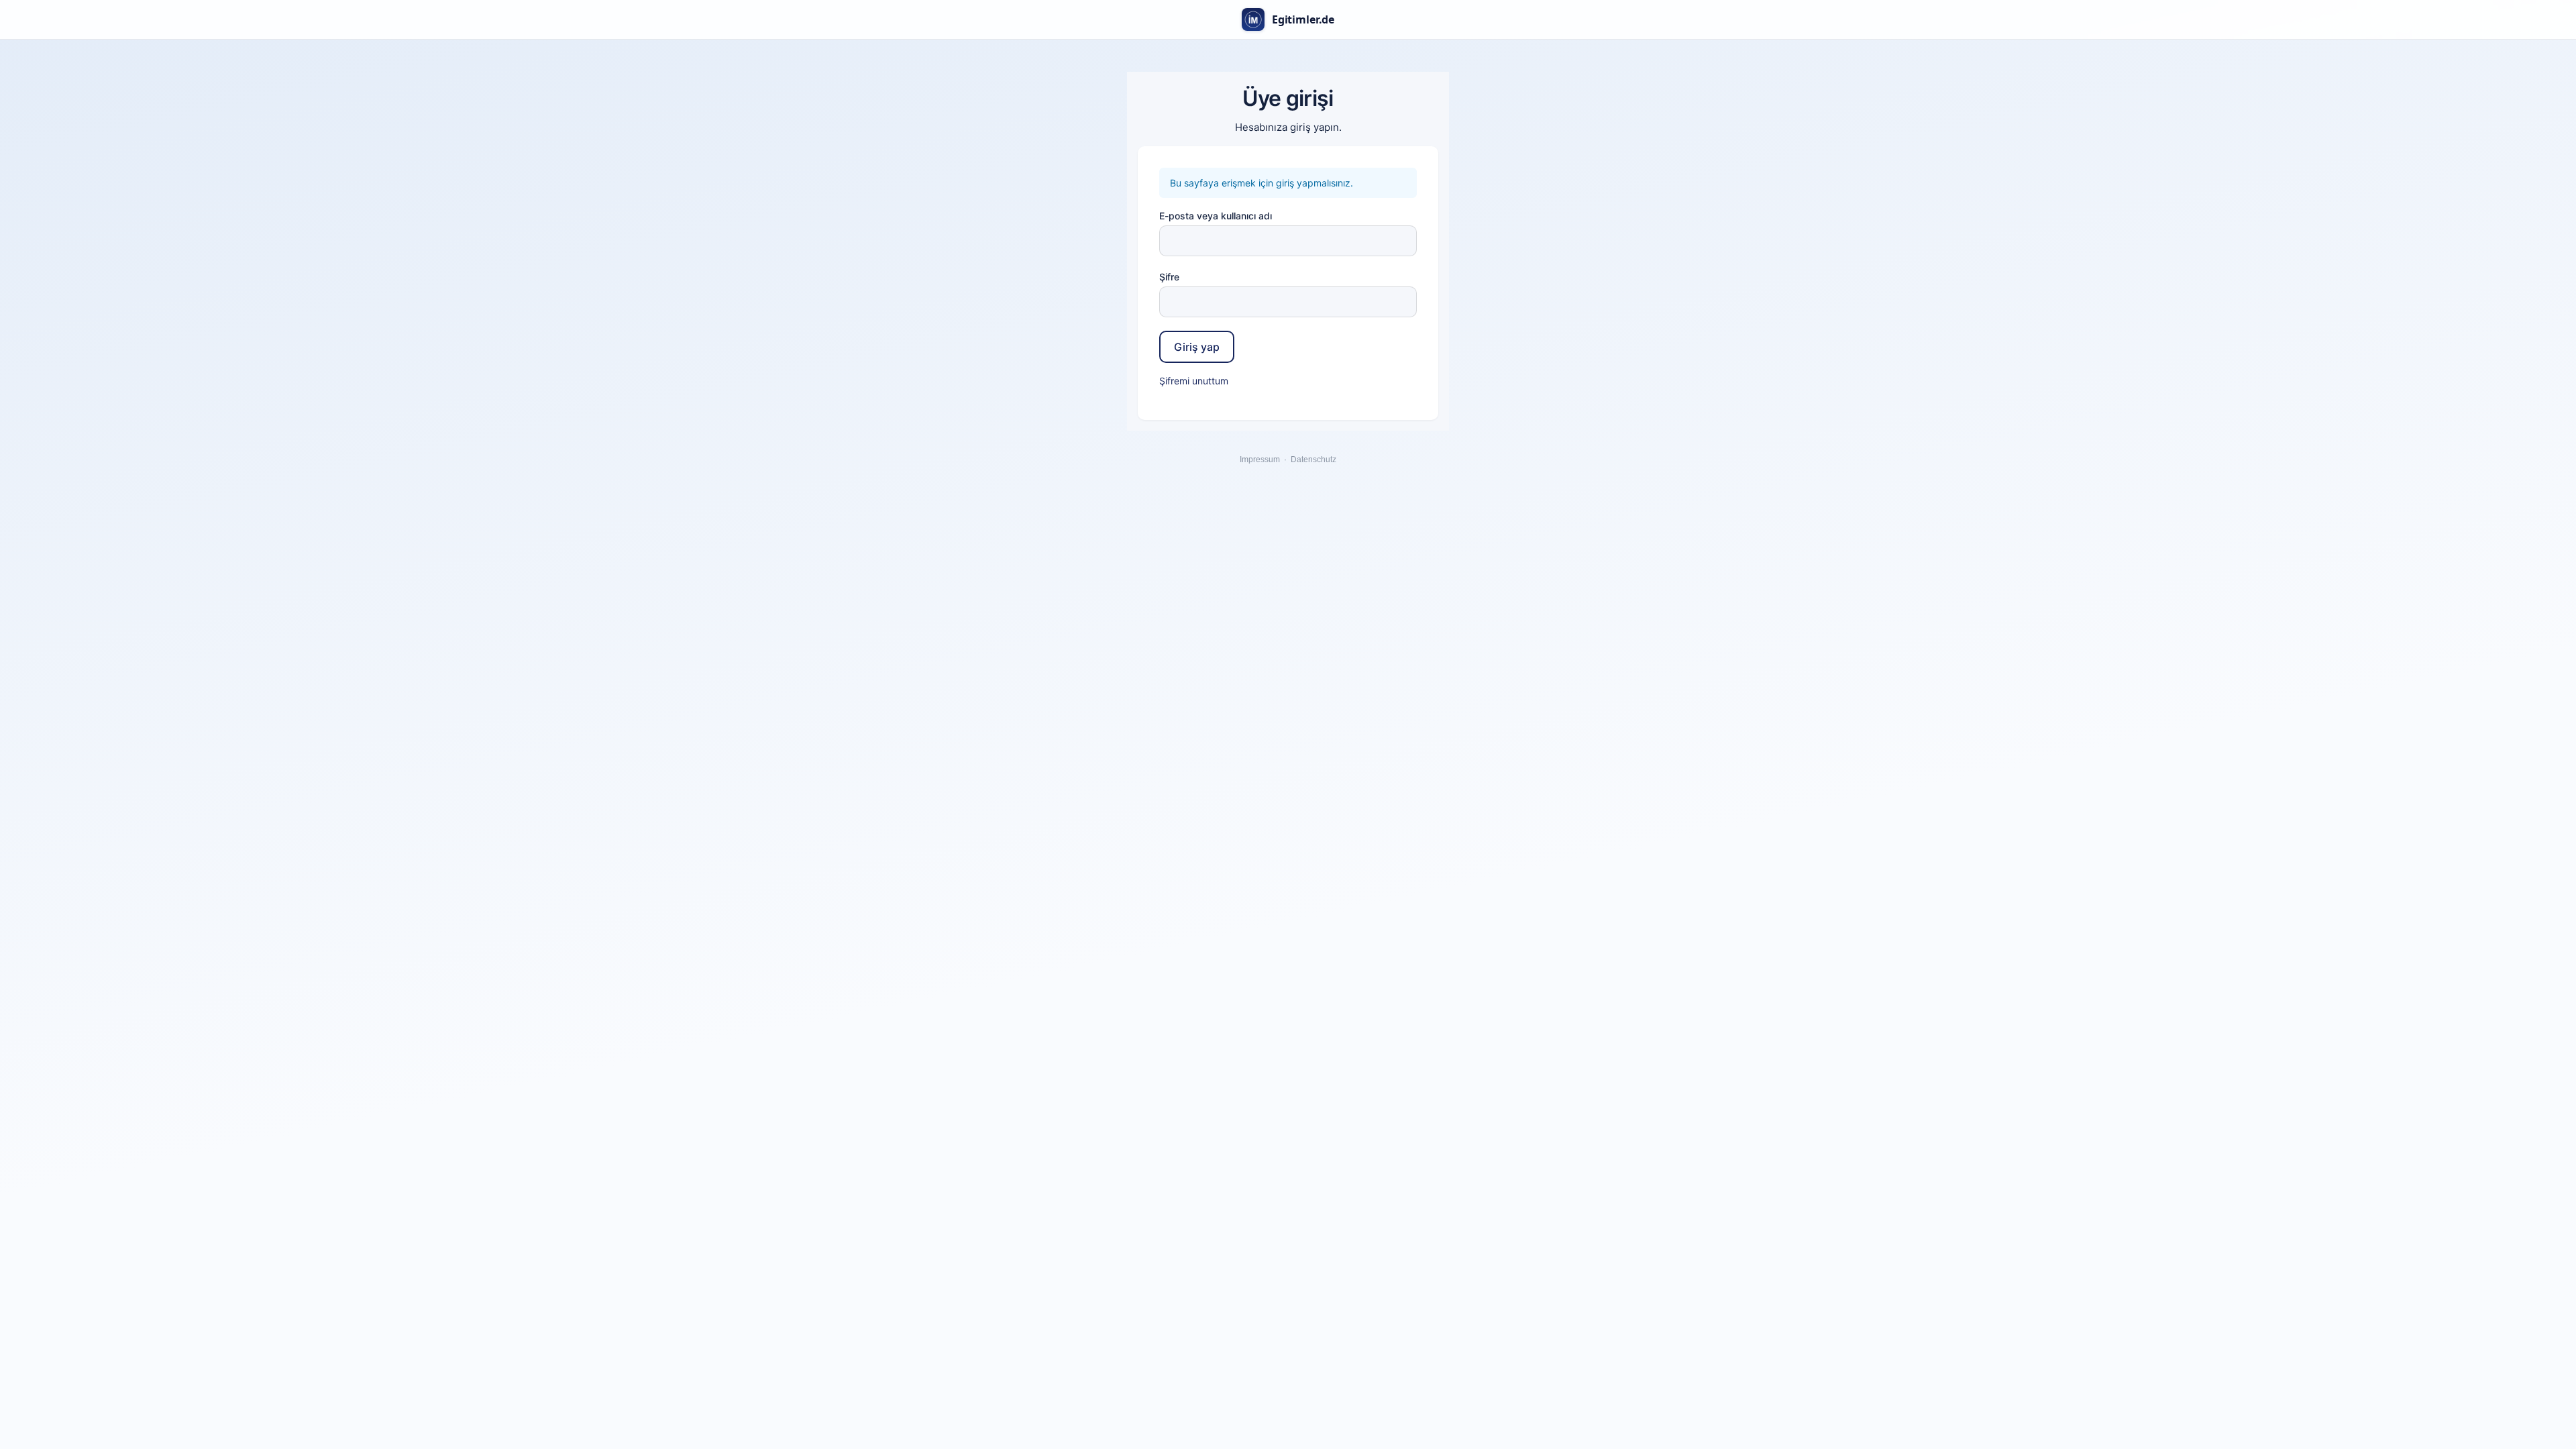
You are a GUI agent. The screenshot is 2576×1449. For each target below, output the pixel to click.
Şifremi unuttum (1194, 381)
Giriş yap (1197, 347)
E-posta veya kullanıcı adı (1216, 216)
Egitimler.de (1303, 19)
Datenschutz (1313, 460)
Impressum (1260, 460)
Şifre (1169, 277)
